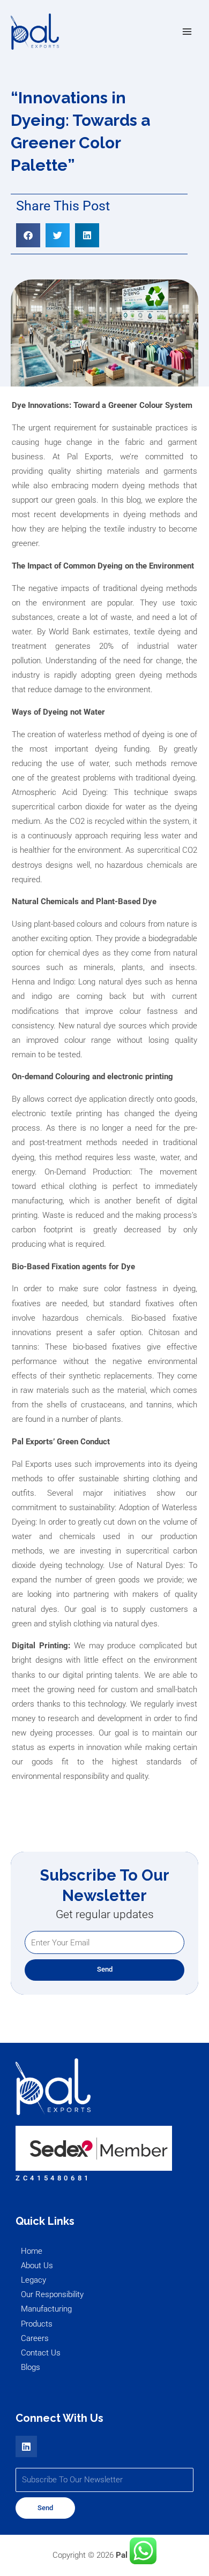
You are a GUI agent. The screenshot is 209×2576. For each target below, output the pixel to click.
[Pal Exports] (35, 32)
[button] (28, 235)
